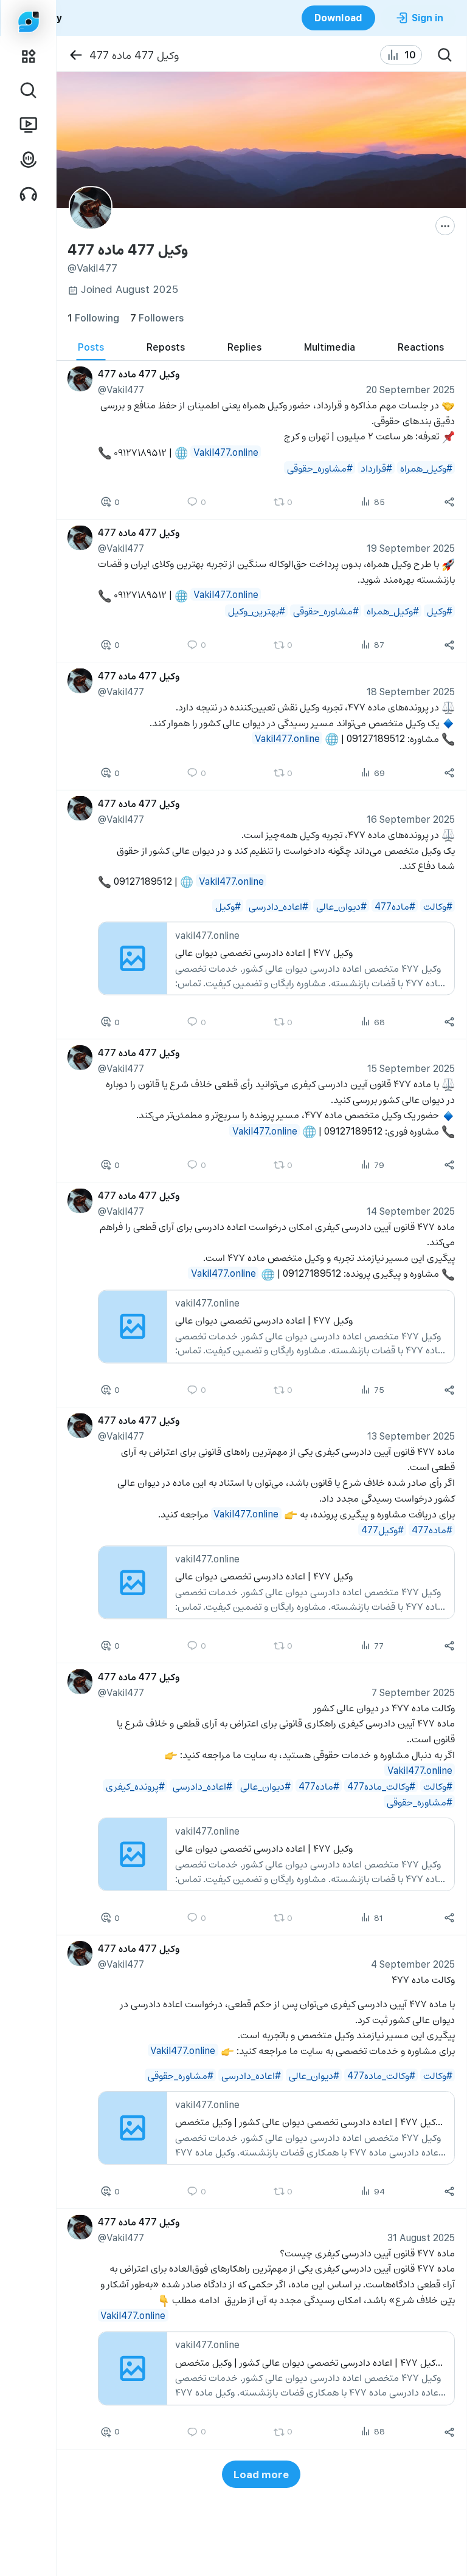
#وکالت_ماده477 (381, 1786)
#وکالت (437, 906)
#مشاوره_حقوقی (319, 468)
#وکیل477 (382, 1529)
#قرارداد (376, 468)
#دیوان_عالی (341, 906)
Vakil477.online (225, 452)
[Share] (449, 503)
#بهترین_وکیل (256, 610)
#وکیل (439, 610)
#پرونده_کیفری (135, 1786)
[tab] (91, 347)
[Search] (445, 55)
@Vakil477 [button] (120, 389)
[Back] (76, 55)
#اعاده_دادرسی (278, 906)
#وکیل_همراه (426, 468)
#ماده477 (394, 906)
